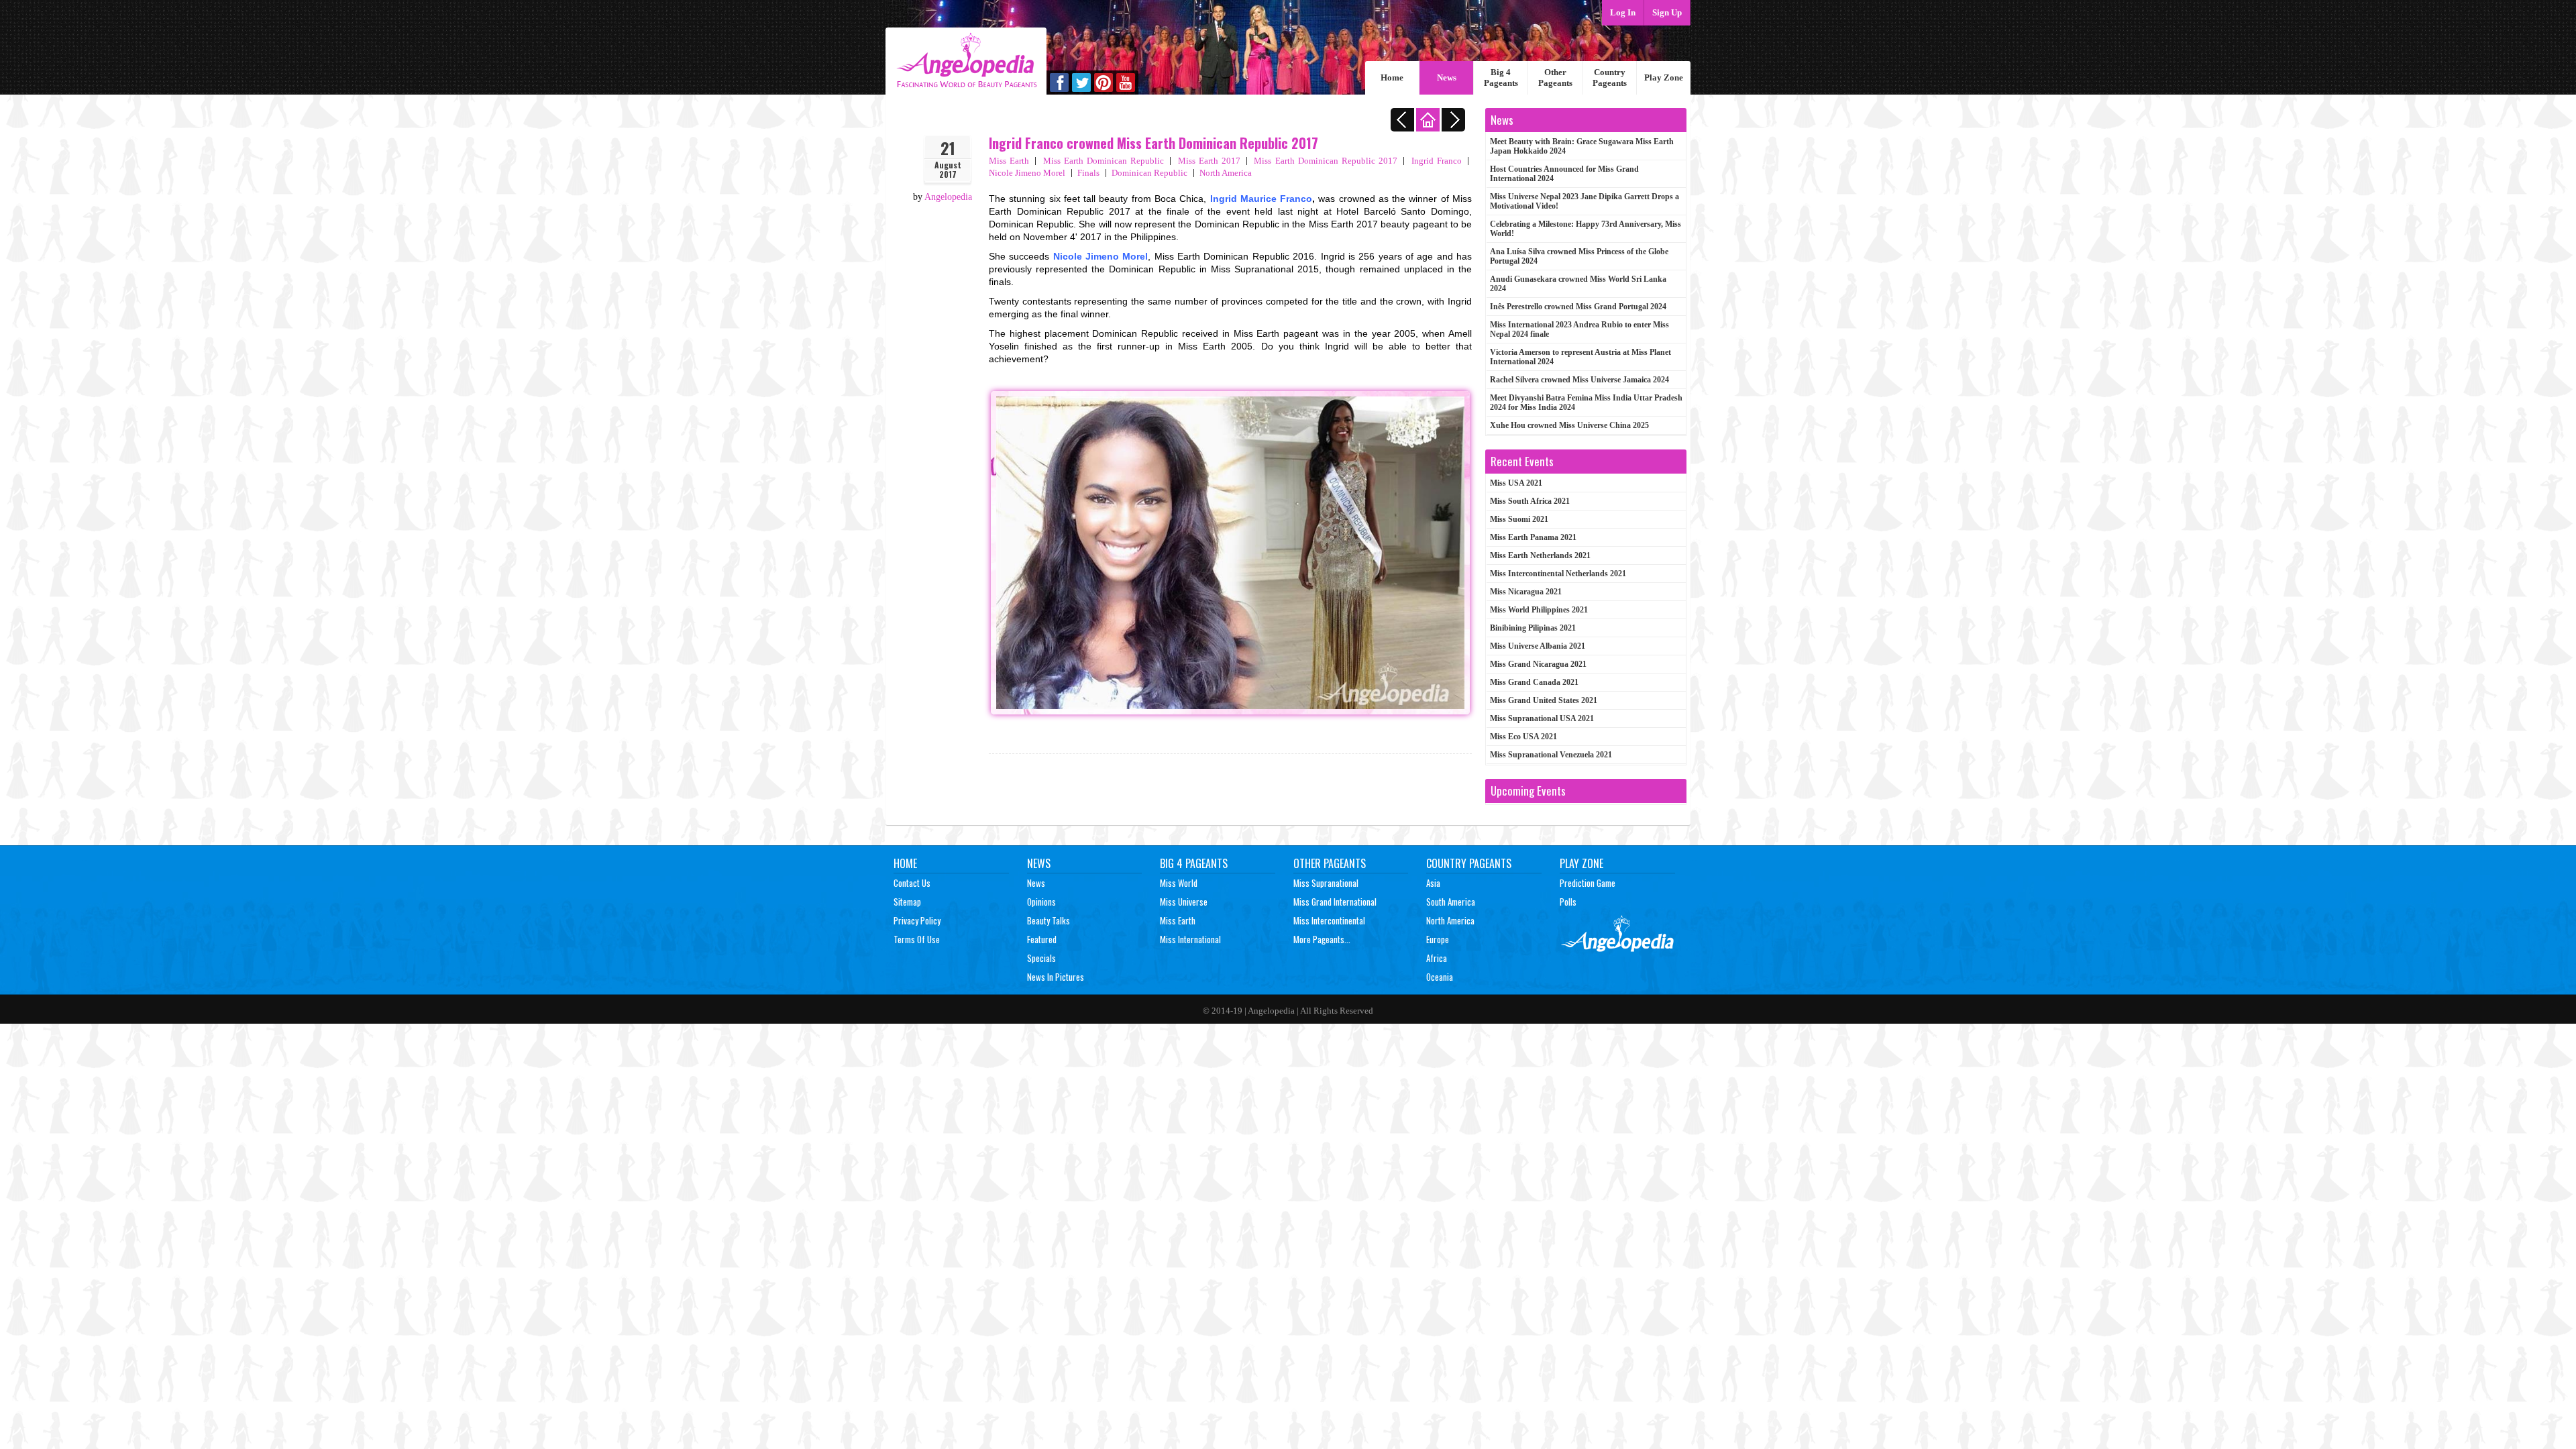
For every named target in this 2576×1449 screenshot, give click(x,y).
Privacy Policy (917, 920)
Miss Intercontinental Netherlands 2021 (1558, 574)
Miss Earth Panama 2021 (1533, 537)
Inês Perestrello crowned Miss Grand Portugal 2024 (1578, 307)
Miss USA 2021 (1516, 483)
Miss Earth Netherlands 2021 (1540, 555)
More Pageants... (1322, 939)
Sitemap (907, 902)
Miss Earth (1009, 161)
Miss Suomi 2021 (1519, 519)
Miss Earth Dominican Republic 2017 (1326, 161)
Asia (1433, 883)
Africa (1437, 958)
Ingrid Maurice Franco (1262, 199)
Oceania (1440, 977)
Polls (1568, 902)
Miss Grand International (1335, 902)
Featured (1042, 939)
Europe (1438, 939)
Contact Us (912, 883)
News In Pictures (1056, 977)
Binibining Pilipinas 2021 (1533, 628)
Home (1392, 77)
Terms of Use (917, 939)
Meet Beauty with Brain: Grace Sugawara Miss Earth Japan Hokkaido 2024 (1582, 146)
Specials (1041, 958)
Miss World (1179, 883)
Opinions (1041, 902)
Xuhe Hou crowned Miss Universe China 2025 (1569, 425)
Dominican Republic (1149, 173)
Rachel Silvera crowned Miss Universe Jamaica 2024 (1579, 380)
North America (1226, 173)
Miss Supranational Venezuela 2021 (1551, 755)
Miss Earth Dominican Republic (1104, 161)
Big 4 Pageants (1501, 77)
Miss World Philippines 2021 (1539, 610)
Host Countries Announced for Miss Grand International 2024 (1564, 174)
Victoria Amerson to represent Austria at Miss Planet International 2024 (1580, 357)
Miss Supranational (1326, 883)
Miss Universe (1184, 902)
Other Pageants (1555, 77)
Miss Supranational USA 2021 (1542, 718)
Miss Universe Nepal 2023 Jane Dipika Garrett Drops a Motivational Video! (1585, 201)
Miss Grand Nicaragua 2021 (1538, 664)
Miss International (1190, 939)
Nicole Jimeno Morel (1101, 256)
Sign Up (1667, 12)
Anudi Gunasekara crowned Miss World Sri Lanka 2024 (1578, 284)
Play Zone (1664, 77)
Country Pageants (1610, 77)
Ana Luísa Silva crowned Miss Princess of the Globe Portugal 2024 (1579, 256)
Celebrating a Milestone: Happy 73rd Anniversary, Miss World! (1586, 229)
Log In (1623, 12)
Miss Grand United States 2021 (1544, 700)
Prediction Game (1588, 883)
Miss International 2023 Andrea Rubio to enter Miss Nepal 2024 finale (1579, 329)
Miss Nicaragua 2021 (1526, 592)
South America (1451, 902)
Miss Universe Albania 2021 (1538, 646)
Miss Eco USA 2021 (1523, 737)
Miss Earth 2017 (1210, 161)
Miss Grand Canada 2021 (1534, 682)
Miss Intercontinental (1329, 920)
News (1447, 77)
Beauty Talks (1049, 920)
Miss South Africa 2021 (1530, 501)
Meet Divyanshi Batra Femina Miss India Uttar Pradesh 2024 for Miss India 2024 (1586, 402)
